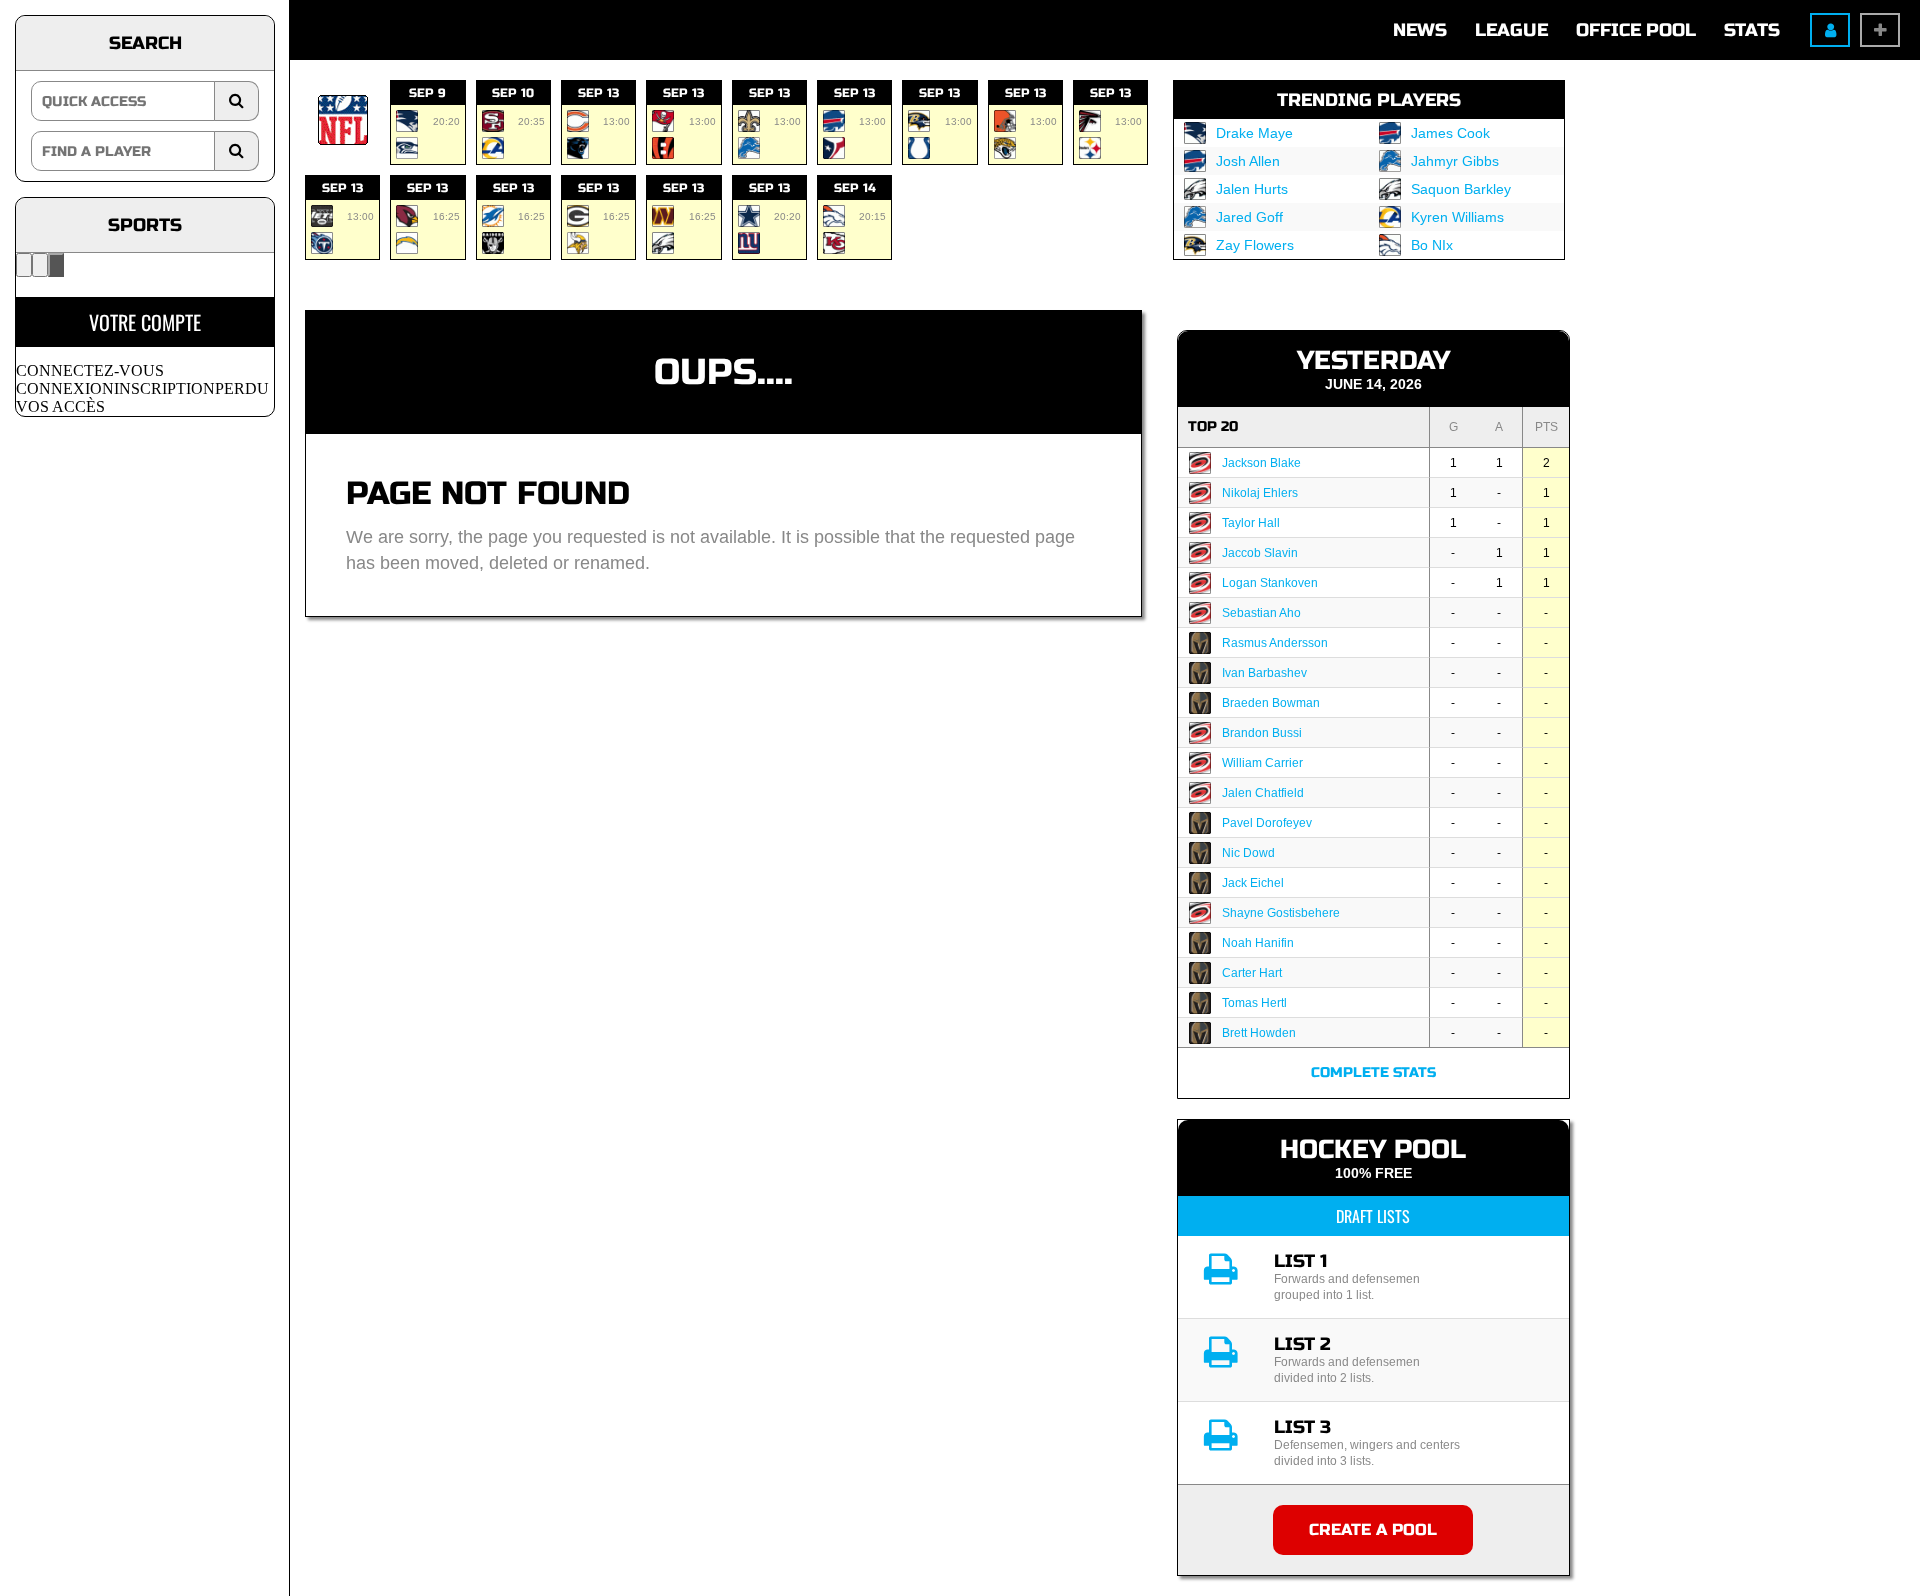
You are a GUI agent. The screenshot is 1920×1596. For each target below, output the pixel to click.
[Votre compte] (56, 265)
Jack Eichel (1253, 883)
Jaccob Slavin (1260, 553)
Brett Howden (1259, 1033)
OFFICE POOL (1636, 30)
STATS (1752, 30)
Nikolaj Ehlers (1260, 493)
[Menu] (24, 265)
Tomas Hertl (1254, 1003)
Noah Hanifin (1258, 943)
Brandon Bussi (1262, 733)
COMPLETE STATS (1373, 1072)
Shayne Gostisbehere (1281, 913)
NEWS (1420, 30)
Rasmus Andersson (1275, 643)
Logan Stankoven (1270, 583)
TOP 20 (1213, 426)
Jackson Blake (1261, 463)
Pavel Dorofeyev (1267, 823)
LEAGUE (1511, 30)
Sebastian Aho (1261, 613)
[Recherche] (40, 265)
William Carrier (1262, 763)
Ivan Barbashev (1264, 673)
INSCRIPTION (164, 388)
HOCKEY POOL (1373, 1149)
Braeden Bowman (1271, 703)
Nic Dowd (1248, 853)
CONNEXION (65, 388)
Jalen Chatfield (1263, 793)
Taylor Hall (1251, 523)
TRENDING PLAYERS (1369, 100)
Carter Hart (1252, 973)
